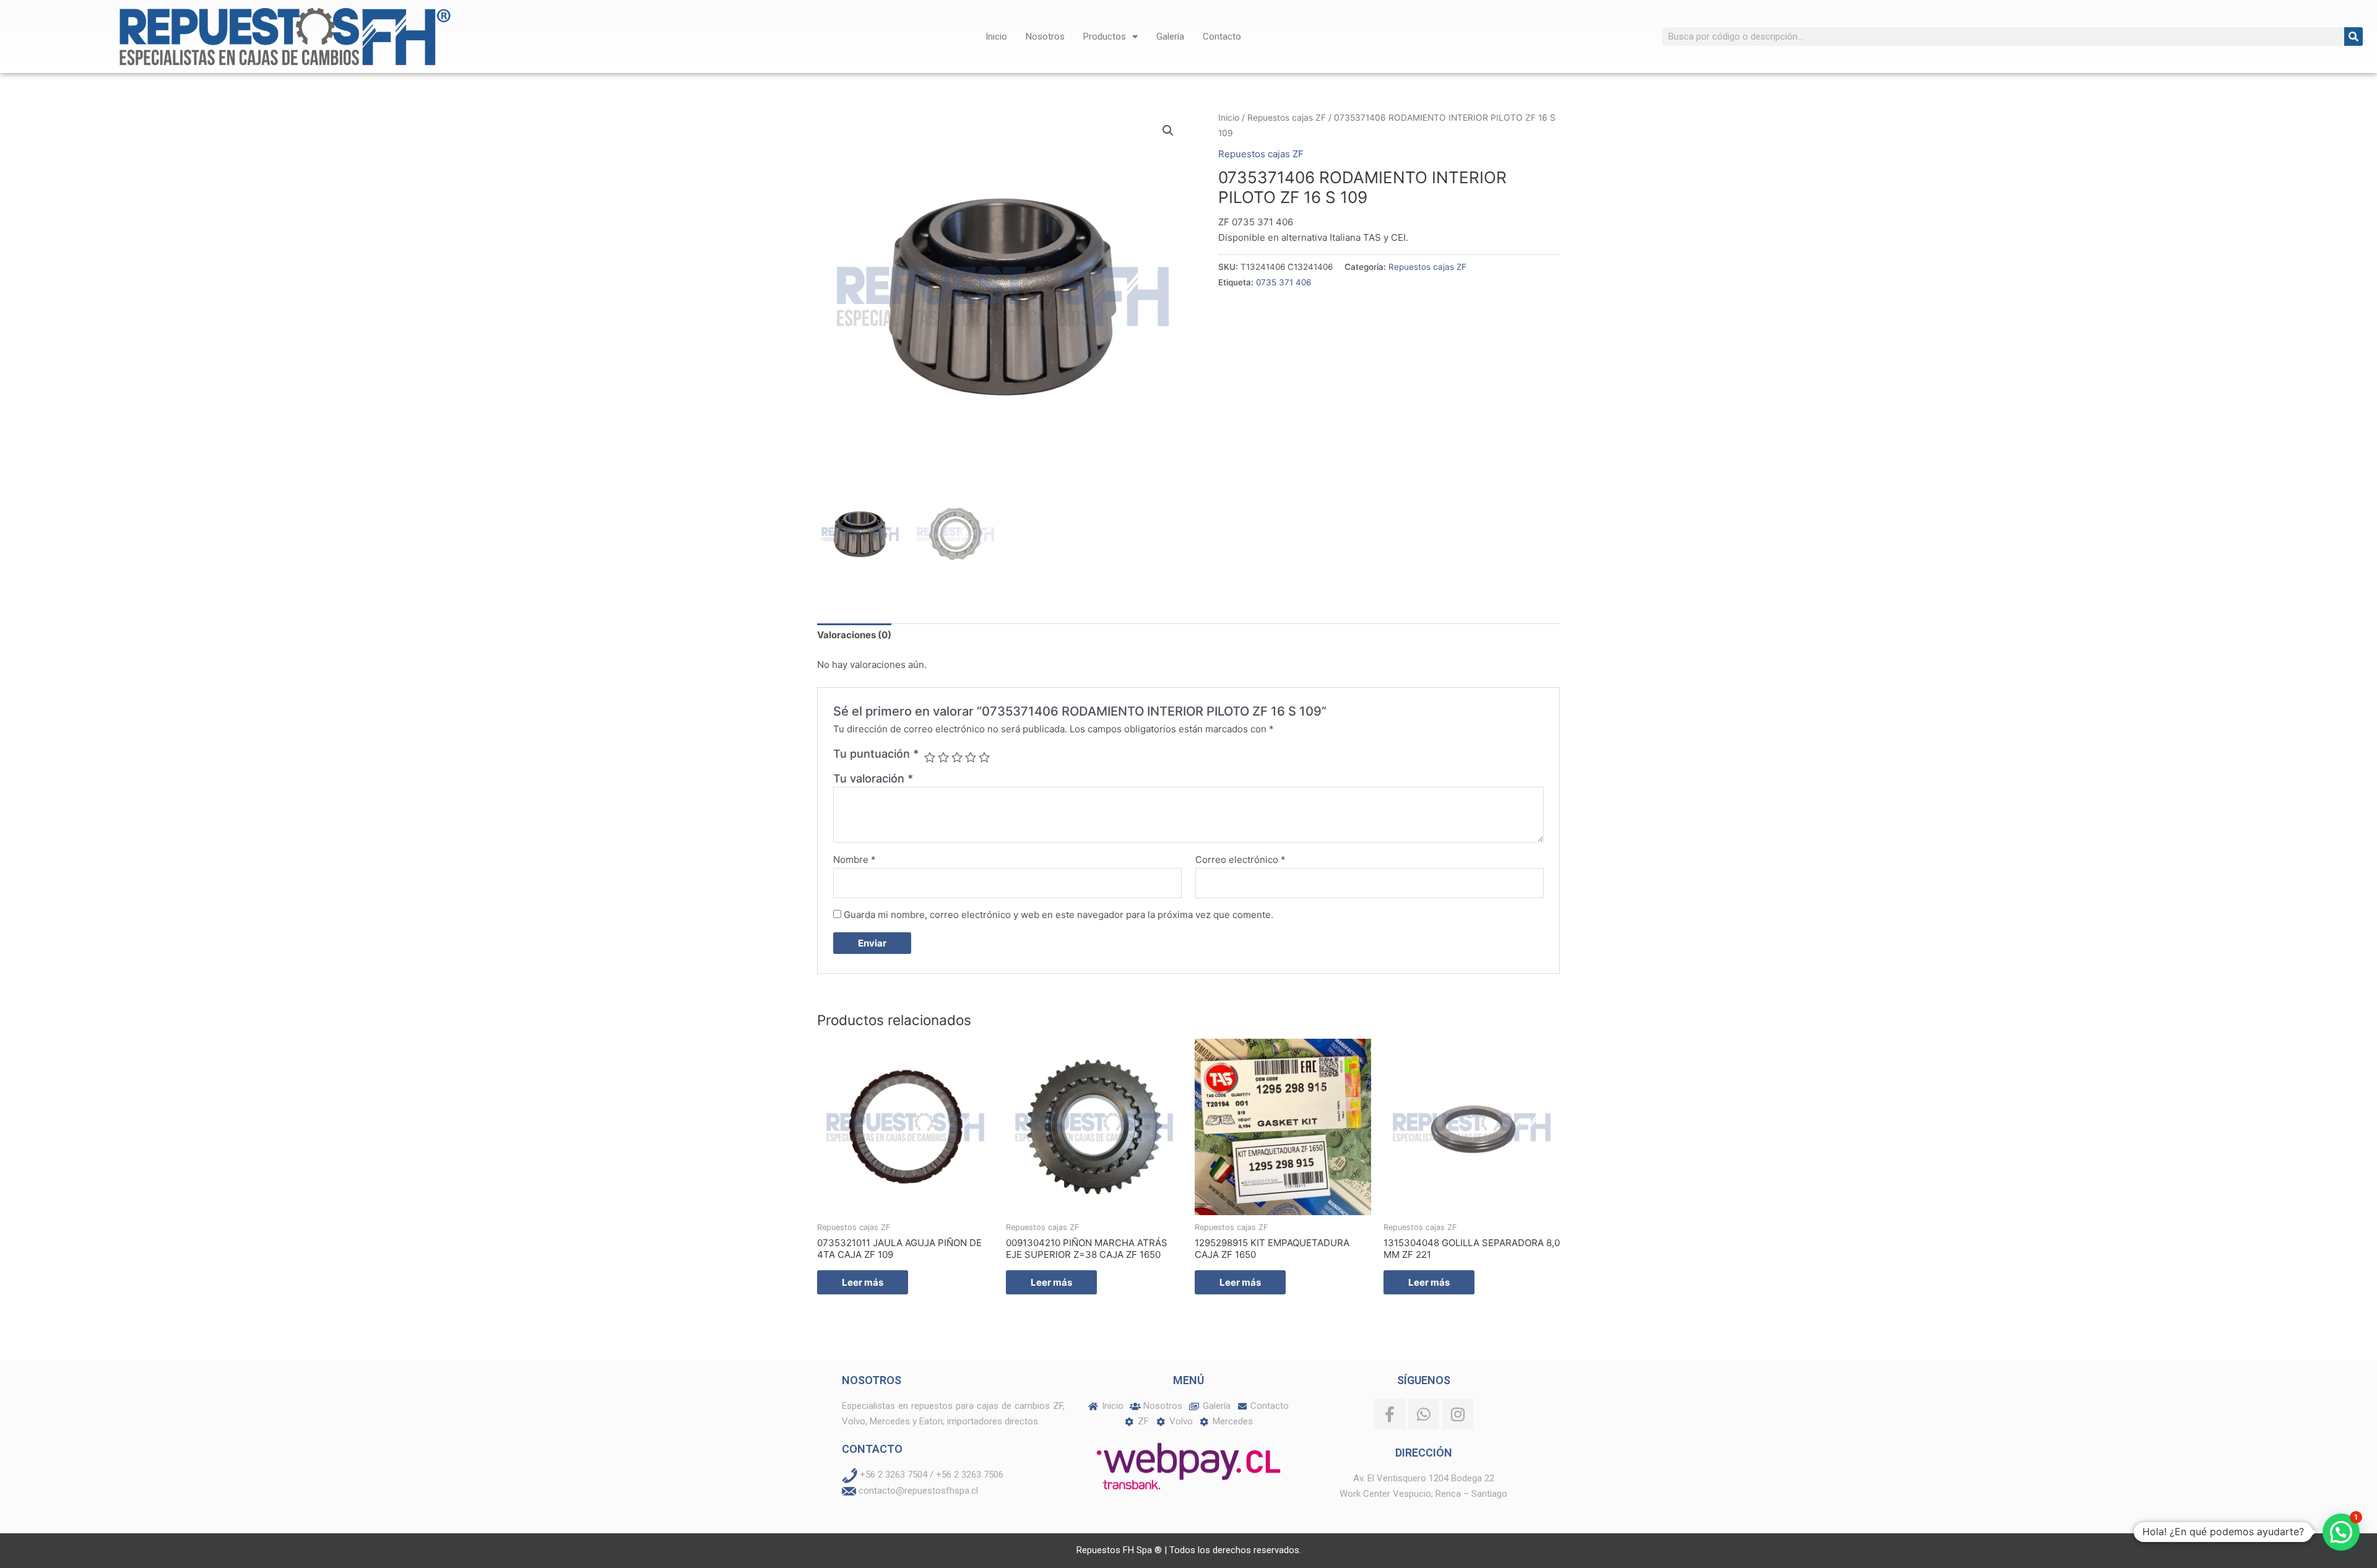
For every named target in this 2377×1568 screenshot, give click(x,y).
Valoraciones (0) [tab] (854, 635)
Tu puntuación (876, 754)
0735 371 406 (1284, 282)
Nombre (855, 860)
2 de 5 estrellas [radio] (943, 757)
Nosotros (1045, 37)
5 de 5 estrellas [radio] (984, 757)
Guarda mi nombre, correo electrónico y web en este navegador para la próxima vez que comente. (1059, 915)
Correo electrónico (1240, 860)
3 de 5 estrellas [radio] (957, 757)
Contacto (1222, 37)
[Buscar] (2353, 37)
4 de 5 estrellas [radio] (971, 757)
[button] (1168, 131)
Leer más (863, 1282)
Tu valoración (873, 778)
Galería (1170, 37)
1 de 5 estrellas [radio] (930, 757)
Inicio (996, 37)
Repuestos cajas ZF (1287, 118)
